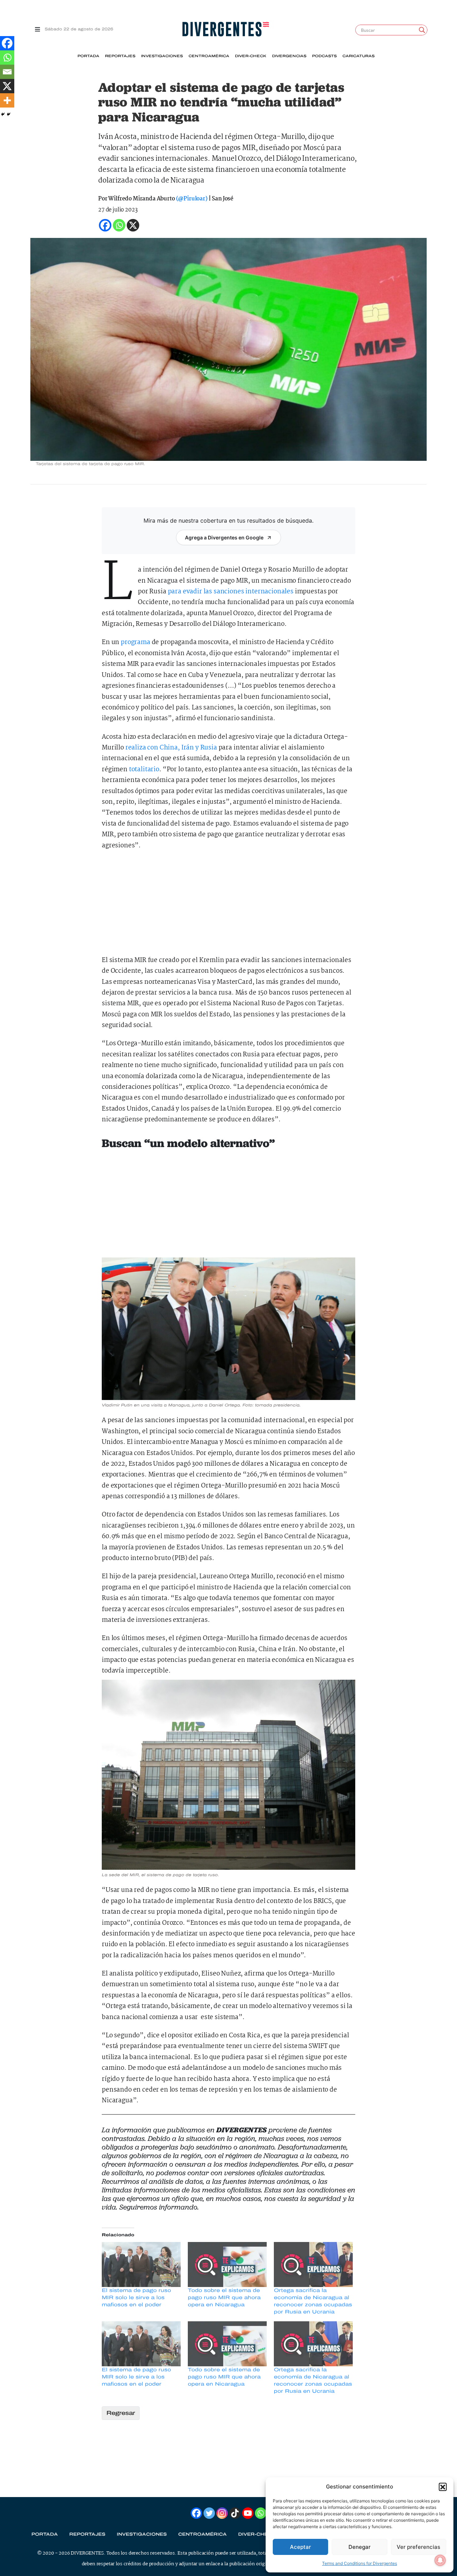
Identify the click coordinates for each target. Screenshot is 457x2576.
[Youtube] (248, 2513)
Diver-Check (251, 56)
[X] (7, 86)
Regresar (121, 2413)
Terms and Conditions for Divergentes (360, 2563)
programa (135, 642)
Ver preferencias (418, 2547)
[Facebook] (7, 43)
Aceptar (300, 2547)
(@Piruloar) (192, 199)
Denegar (360, 2547)
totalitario (144, 770)
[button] (443, 2487)
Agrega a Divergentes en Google (224, 537)
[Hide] (3, 114)
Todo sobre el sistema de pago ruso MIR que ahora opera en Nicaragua (224, 2298)
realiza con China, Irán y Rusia (171, 748)
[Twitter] (209, 2513)
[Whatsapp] (7, 58)
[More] (7, 100)
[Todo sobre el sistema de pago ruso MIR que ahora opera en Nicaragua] (227, 2264)
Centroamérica (209, 56)
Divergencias (289, 56)
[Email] (7, 72)
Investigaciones (162, 56)
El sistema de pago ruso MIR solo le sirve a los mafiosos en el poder (136, 2298)
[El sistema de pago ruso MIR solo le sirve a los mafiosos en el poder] (141, 2264)
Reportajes (120, 56)
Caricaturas (358, 56)
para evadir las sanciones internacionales (231, 592)
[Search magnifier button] (422, 30)
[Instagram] (222, 2513)
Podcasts (324, 56)
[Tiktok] (235, 2513)
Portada (88, 56)
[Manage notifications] (440, 2560)
